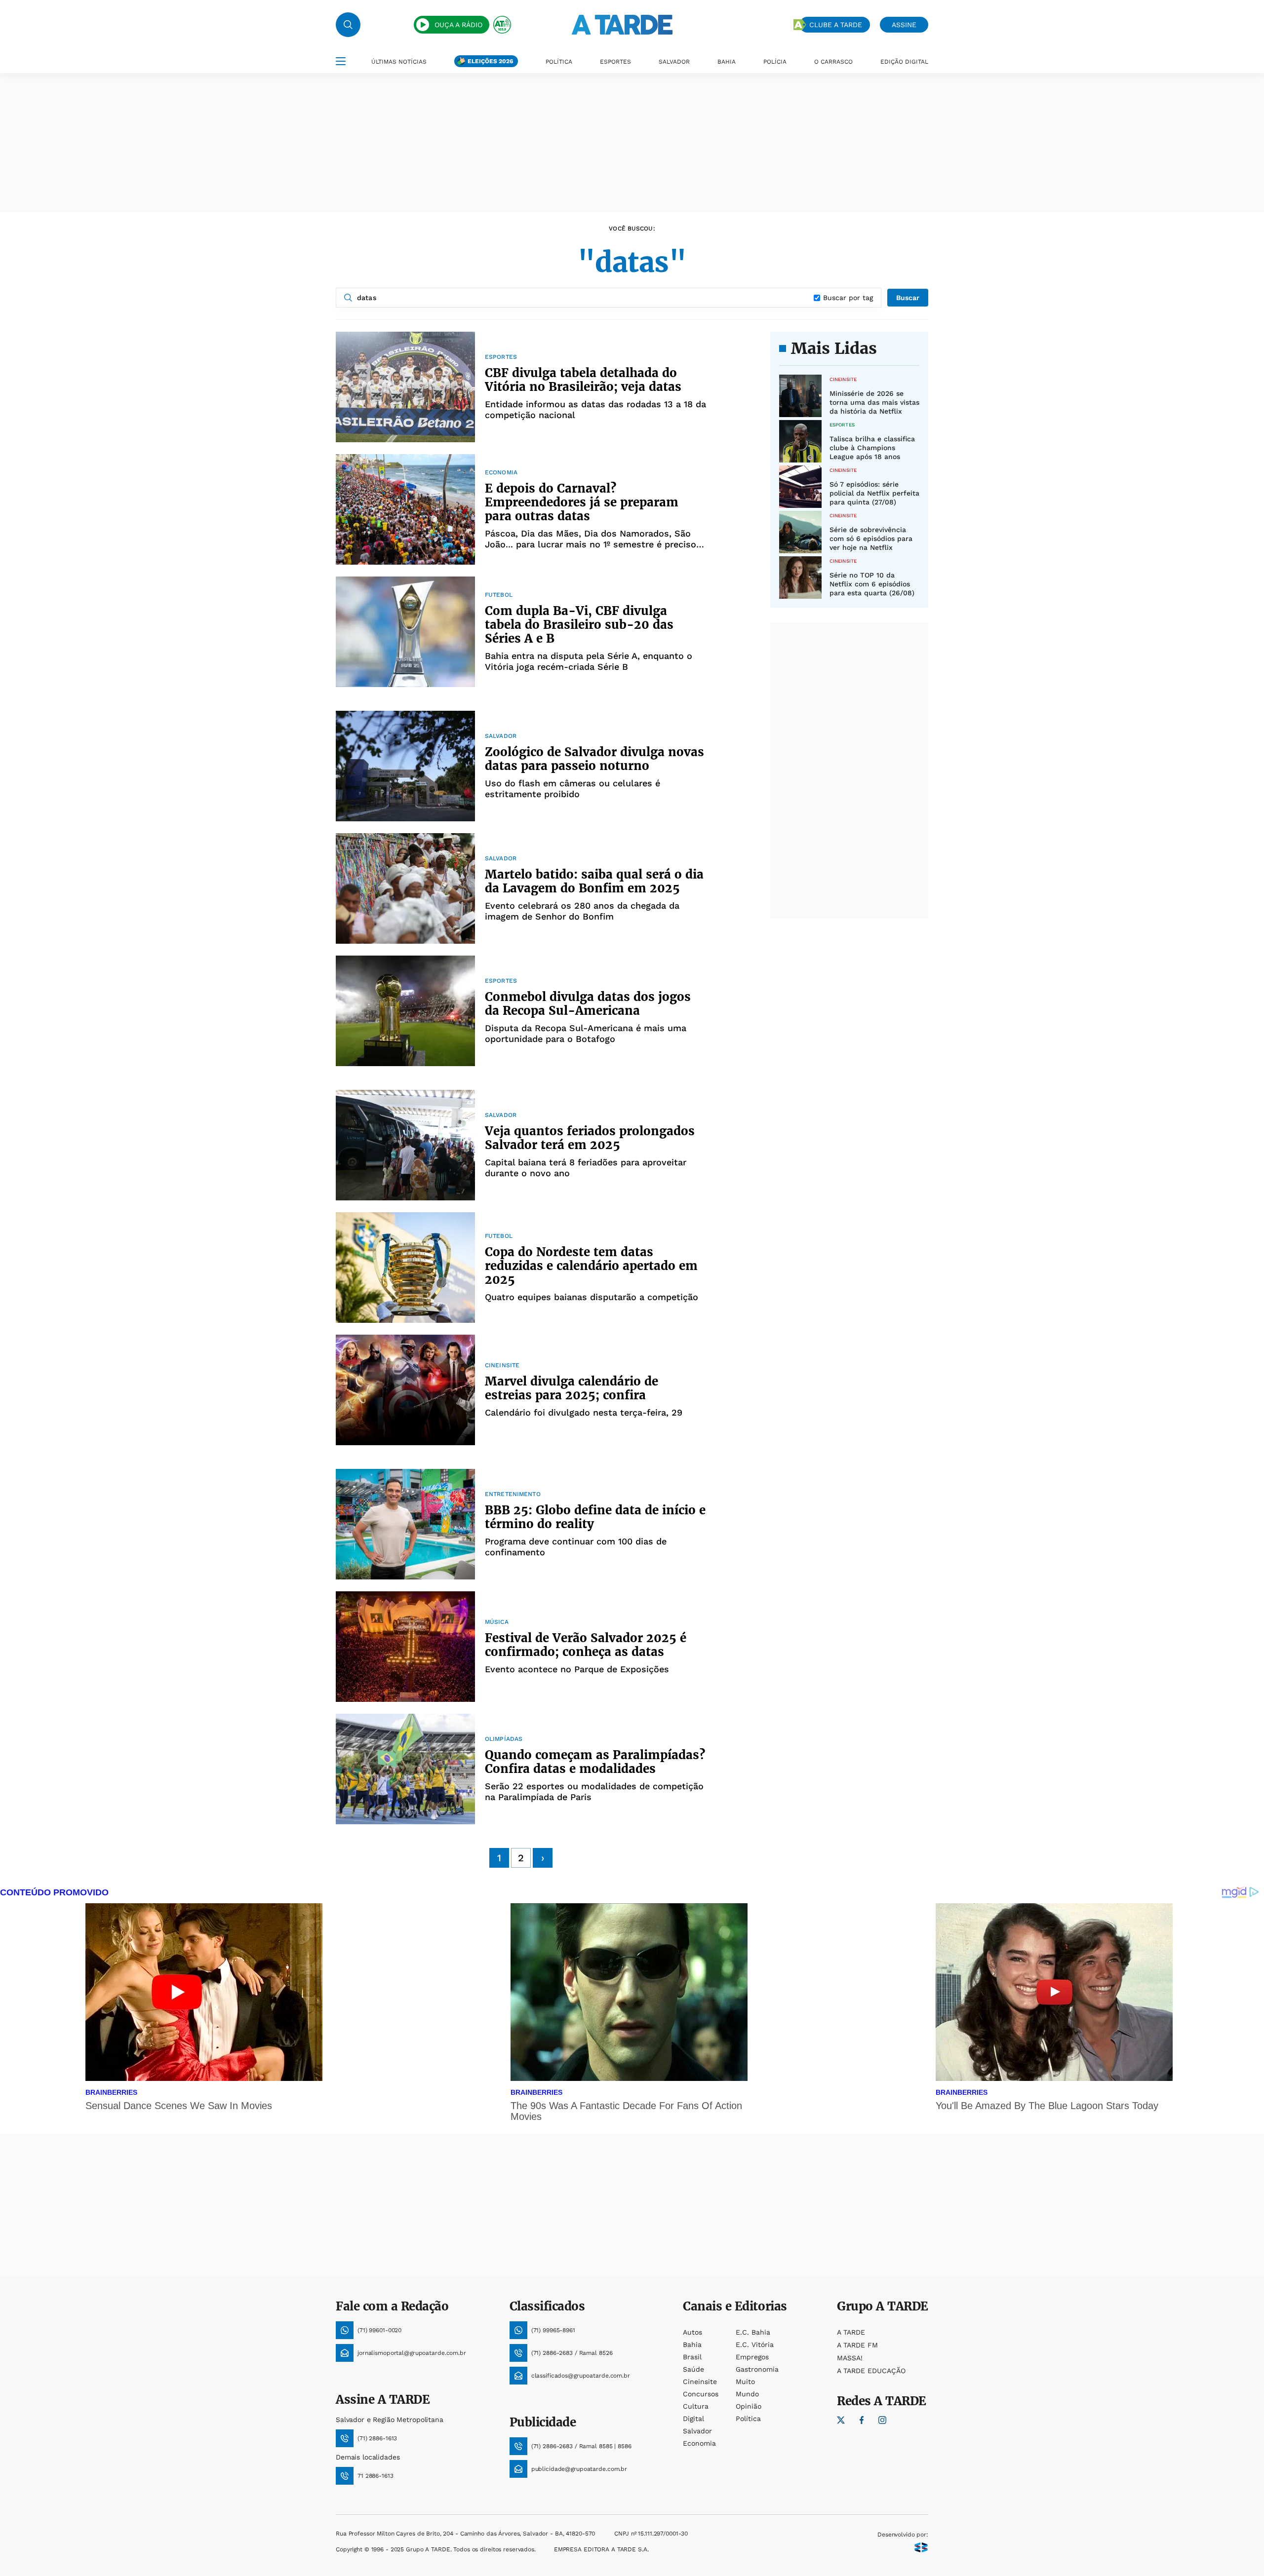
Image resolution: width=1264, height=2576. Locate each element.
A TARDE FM (857, 2345)
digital (693, 2419)
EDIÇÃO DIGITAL (904, 62)
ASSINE (904, 25)
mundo (747, 2394)
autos (692, 2332)
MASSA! (850, 2358)
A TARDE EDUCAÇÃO (871, 2371)
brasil (692, 2357)
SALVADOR (674, 62)
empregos (752, 2357)
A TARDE (851, 2332)
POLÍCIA (775, 62)
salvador (697, 2431)
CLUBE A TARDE (836, 25)
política (748, 2419)
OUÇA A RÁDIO (458, 25)
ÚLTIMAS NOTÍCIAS (399, 62)
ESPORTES (615, 62)
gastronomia (757, 2369)
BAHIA (727, 62)
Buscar (908, 298)
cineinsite (700, 2382)
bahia (692, 2345)
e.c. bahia (753, 2332)
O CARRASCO (833, 62)
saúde (693, 2369)
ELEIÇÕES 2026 (490, 61)
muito (745, 2382)
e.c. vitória (755, 2345)
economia (699, 2443)
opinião (749, 2406)
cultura (696, 2406)
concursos (701, 2394)
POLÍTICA (559, 62)
